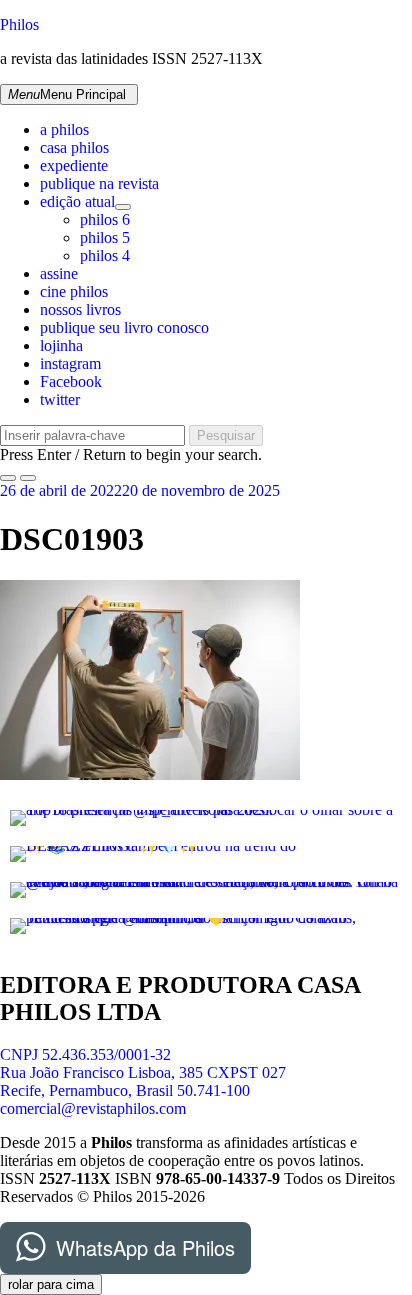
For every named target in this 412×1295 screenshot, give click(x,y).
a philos (64, 129)
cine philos (74, 291)
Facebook (71, 381)
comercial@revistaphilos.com (93, 1108)
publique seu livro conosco (124, 327)
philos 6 (105, 219)
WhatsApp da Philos (145, 1247)
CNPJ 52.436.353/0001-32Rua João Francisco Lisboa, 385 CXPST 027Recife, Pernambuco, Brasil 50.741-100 (143, 1072)
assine (59, 273)
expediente (74, 165)
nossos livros (80, 309)
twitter (60, 399)
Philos (19, 24)
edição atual (77, 201)
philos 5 (105, 237)
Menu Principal (67, 94)
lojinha (61, 345)
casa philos (74, 147)
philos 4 (105, 255)
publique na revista (99, 183)
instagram (70, 363)
